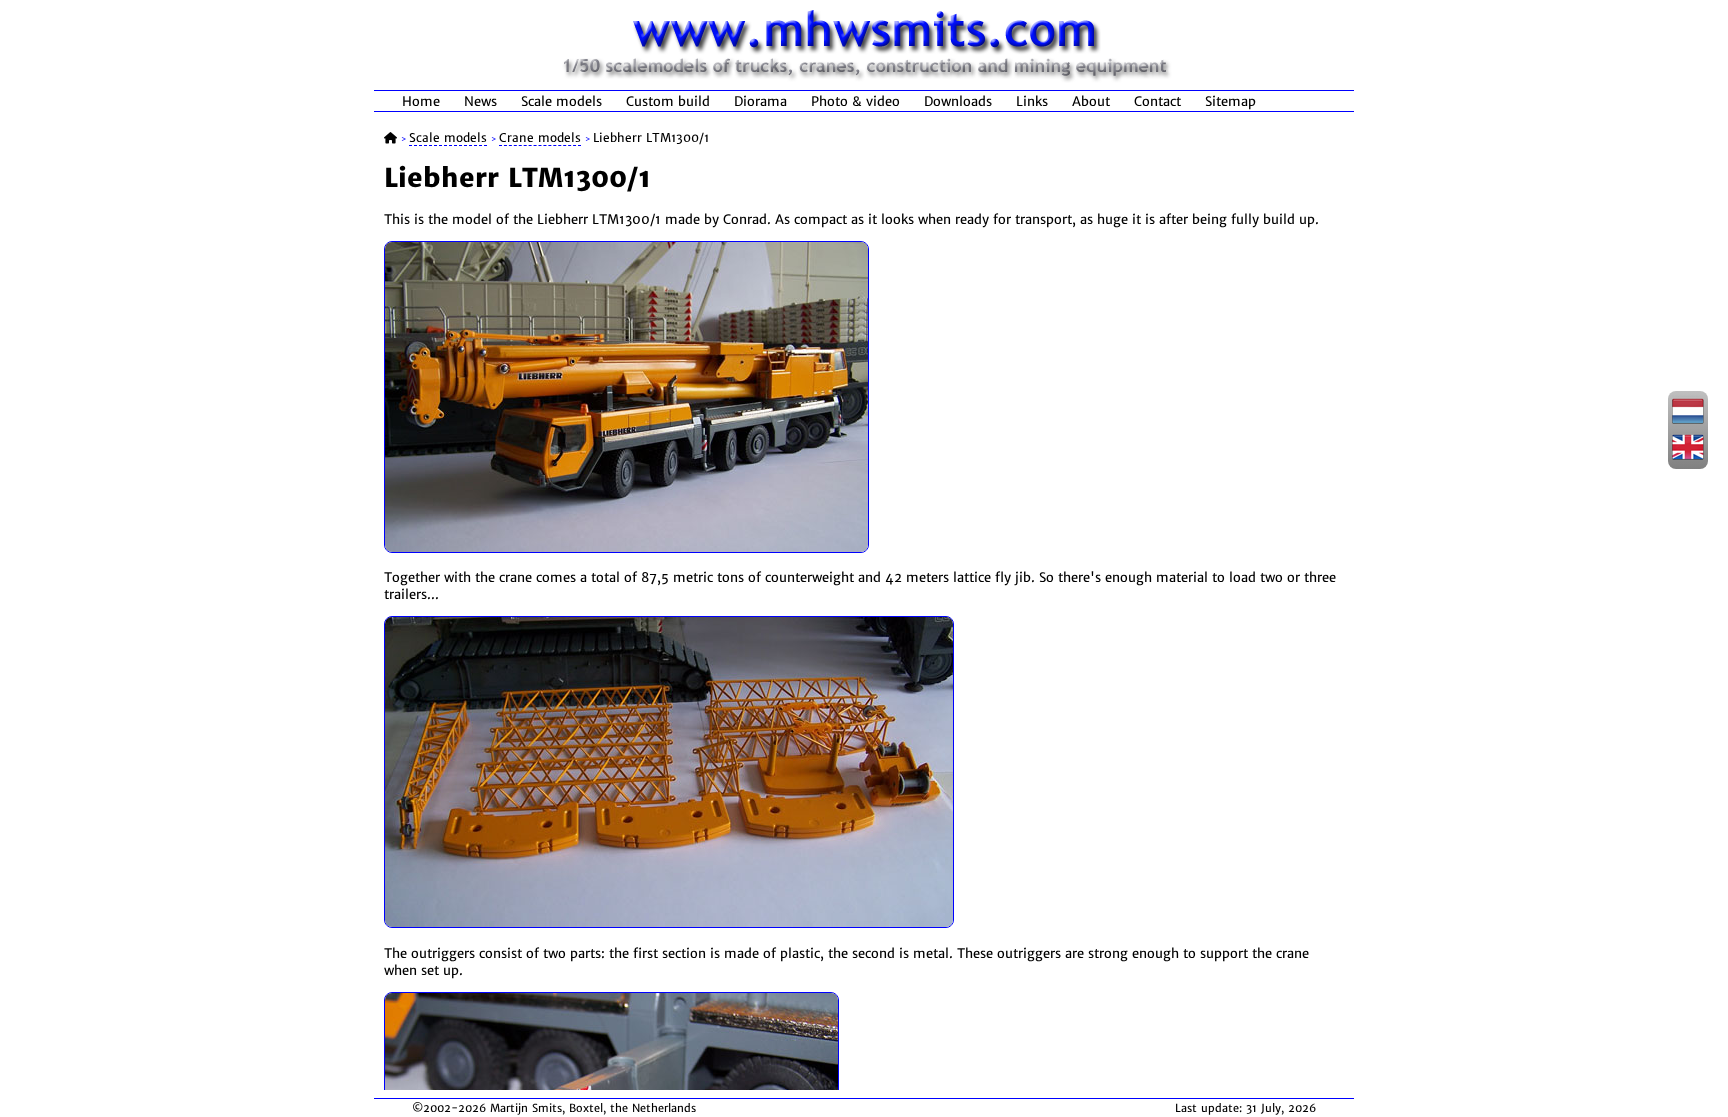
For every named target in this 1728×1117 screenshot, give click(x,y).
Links (1032, 101)
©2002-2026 (449, 1108)
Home (421, 101)
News (480, 101)
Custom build (668, 101)
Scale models (561, 101)
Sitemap (1230, 101)
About (1091, 101)
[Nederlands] (1688, 421)
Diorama (760, 101)
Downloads (958, 101)
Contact (1157, 101)
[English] (1688, 457)
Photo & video (855, 101)
